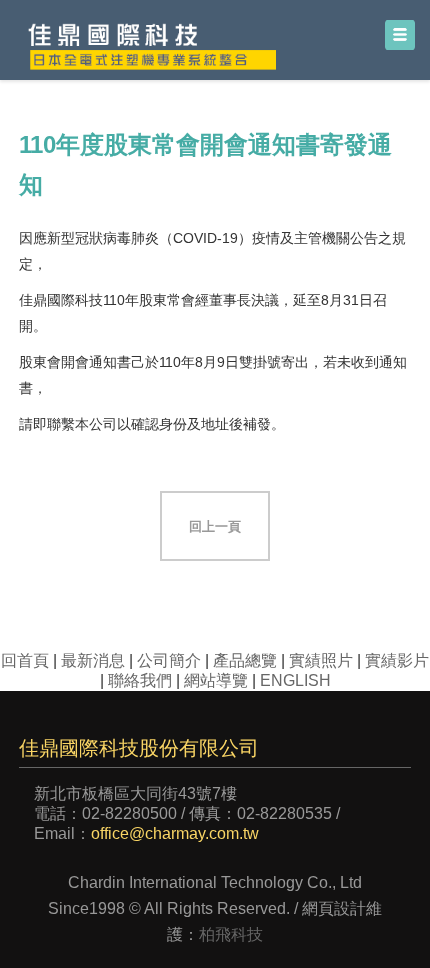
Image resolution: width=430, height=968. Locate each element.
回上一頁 (215, 526)
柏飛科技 (231, 934)
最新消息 (93, 660)
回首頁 (25, 660)
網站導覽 (216, 680)
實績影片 (397, 660)
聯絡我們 (140, 680)
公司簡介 (169, 660)
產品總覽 (245, 660)
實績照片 (321, 660)
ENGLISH (295, 680)
